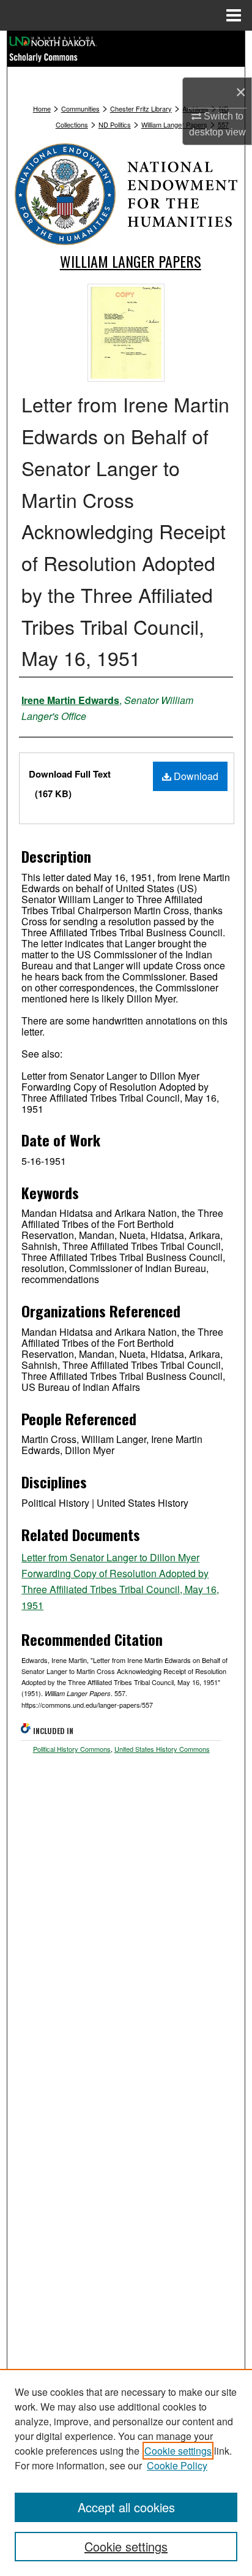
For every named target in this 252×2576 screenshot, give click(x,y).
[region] (126, 2472)
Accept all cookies (126, 2507)
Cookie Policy (177, 2465)
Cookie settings (178, 2451)
